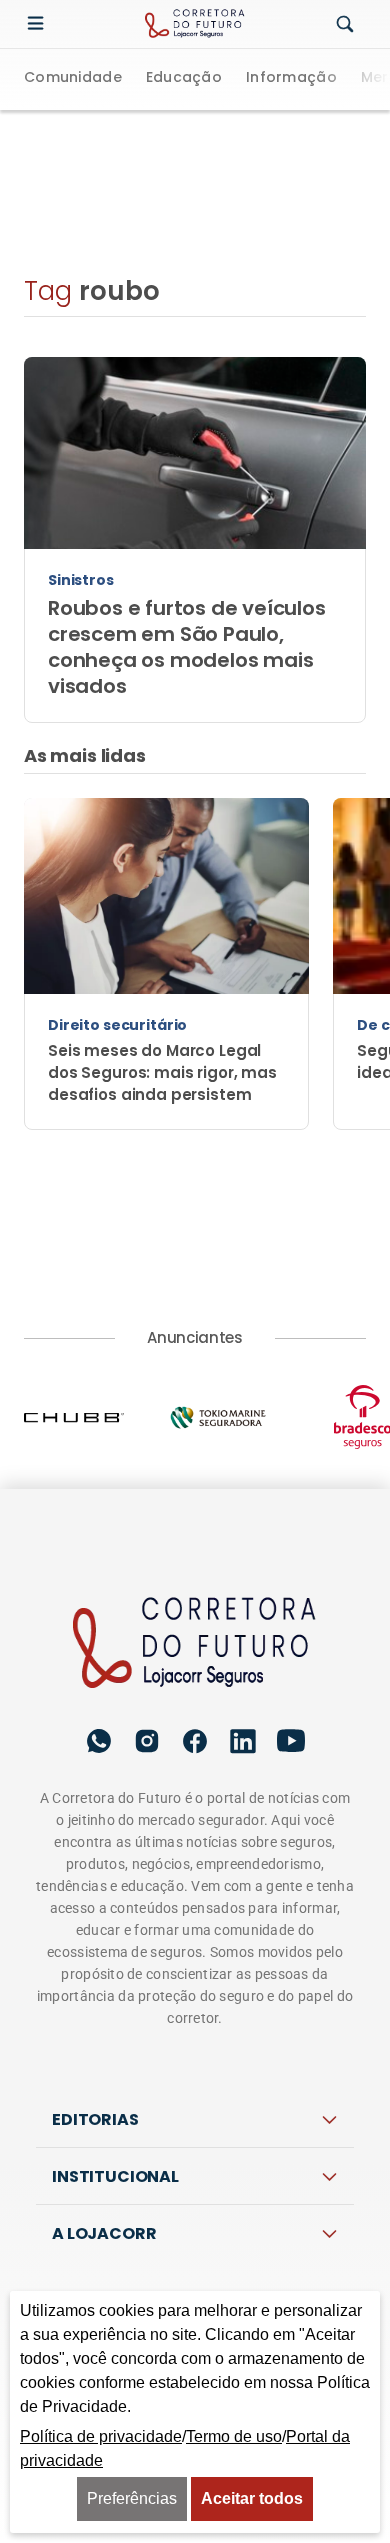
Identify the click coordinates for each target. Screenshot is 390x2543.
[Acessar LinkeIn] (243, 1617)
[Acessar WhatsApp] (99, 1617)
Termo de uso (234, 2436)
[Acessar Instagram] (147, 1617)
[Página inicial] (195, 1520)
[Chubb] (96, 1293)
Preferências (132, 2498)
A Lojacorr (104, 2109)
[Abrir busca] (345, 25)
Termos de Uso (290, 2189)
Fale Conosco (194, 2233)
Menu (40, 24)
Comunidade (73, 78)
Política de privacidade (128, 2189)
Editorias (95, 1995)
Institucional (115, 2052)
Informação (291, 78)
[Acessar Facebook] (195, 1617)
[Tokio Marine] (240, 1293)
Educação (184, 78)
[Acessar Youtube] (291, 1617)
